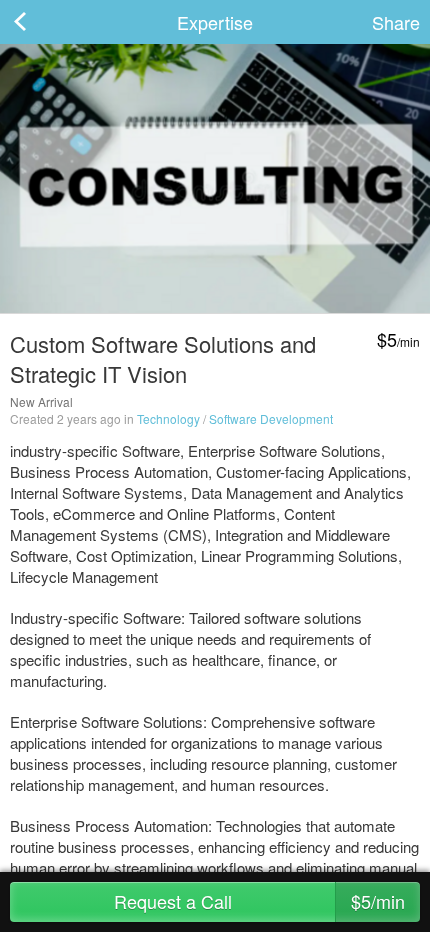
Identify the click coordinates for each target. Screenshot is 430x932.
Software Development (271, 418)
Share (396, 22)
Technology (168, 418)
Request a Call (260, 901)
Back (40, 22)
